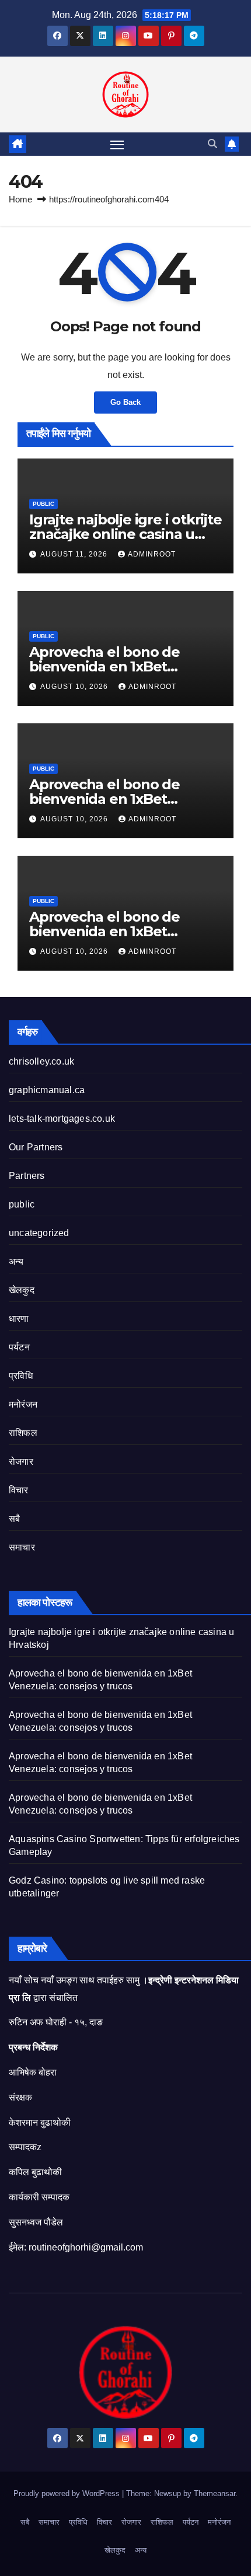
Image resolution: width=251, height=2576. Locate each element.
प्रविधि (21, 1376)
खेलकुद (22, 1290)
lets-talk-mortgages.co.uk (62, 1119)
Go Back (125, 402)
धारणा (19, 1319)
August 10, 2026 (75, 687)
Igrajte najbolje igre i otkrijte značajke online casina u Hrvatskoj (125, 534)
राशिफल (23, 1433)
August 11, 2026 (75, 554)
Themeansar (215, 2493)
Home (20, 199)
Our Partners (36, 1147)
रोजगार (21, 1462)
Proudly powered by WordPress (68, 2493)
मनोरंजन (23, 1404)
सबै (14, 1519)
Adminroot (152, 554)
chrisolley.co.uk (41, 1061)
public (43, 504)
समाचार (22, 1547)
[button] (212, 144)
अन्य (16, 1261)
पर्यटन (19, 1347)
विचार (19, 1490)
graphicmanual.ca (47, 1090)
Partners (27, 1176)
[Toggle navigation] (117, 144)
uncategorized (39, 1233)
